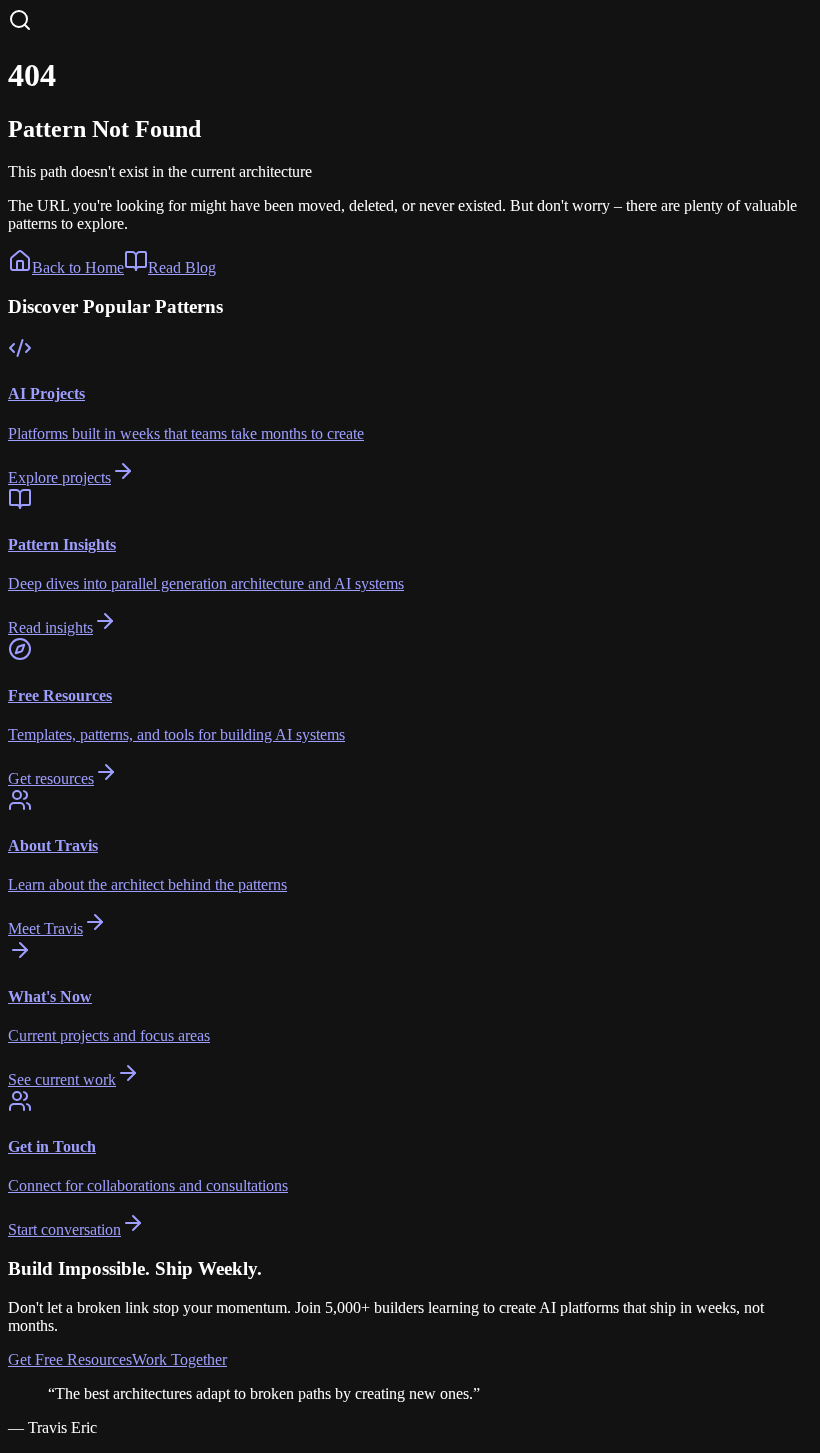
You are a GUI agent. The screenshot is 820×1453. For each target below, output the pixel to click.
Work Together (179, 1359)
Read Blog (182, 267)
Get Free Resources (70, 1359)
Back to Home (78, 267)
